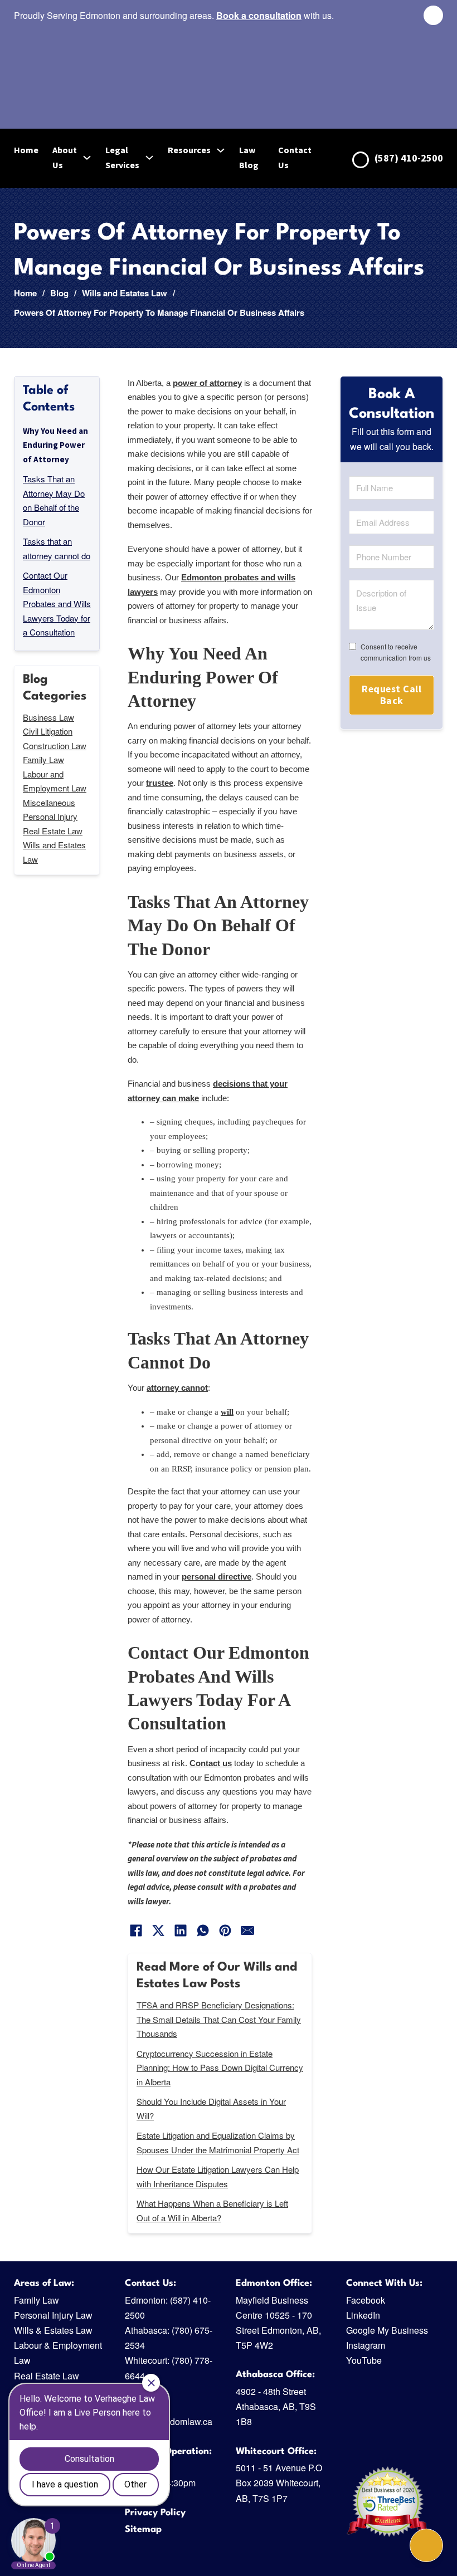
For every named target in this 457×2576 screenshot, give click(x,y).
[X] (158, 1930)
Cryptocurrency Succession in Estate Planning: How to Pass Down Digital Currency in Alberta (220, 2067)
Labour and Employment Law (55, 781)
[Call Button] (426, 2545)
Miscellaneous (49, 802)
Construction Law (55, 746)
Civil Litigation (48, 731)
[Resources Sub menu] (221, 150)
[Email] (247, 1930)
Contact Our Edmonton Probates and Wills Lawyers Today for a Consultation (57, 603)
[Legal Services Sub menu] (149, 158)
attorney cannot (177, 1388)
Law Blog (249, 157)
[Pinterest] (225, 1930)
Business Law (48, 717)
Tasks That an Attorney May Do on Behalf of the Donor (54, 500)
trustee (160, 783)
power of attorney (207, 383)
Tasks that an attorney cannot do (57, 548)
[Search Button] (433, 15)
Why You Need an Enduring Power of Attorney (55, 445)
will (227, 1412)
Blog (59, 293)
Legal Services (122, 157)
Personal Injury (50, 816)
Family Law (43, 759)
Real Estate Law (53, 831)
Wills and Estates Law (125, 293)
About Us (65, 157)
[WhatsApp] (203, 1930)
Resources (189, 150)
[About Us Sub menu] (87, 158)
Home (26, 150)
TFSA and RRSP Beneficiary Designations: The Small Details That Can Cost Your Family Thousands (219, 2019)
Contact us (211, 1763)
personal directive (217, 1577)
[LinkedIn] (181, 1930)
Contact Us (295, 157)
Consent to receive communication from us (396, 652)
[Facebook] (136, 1930)
